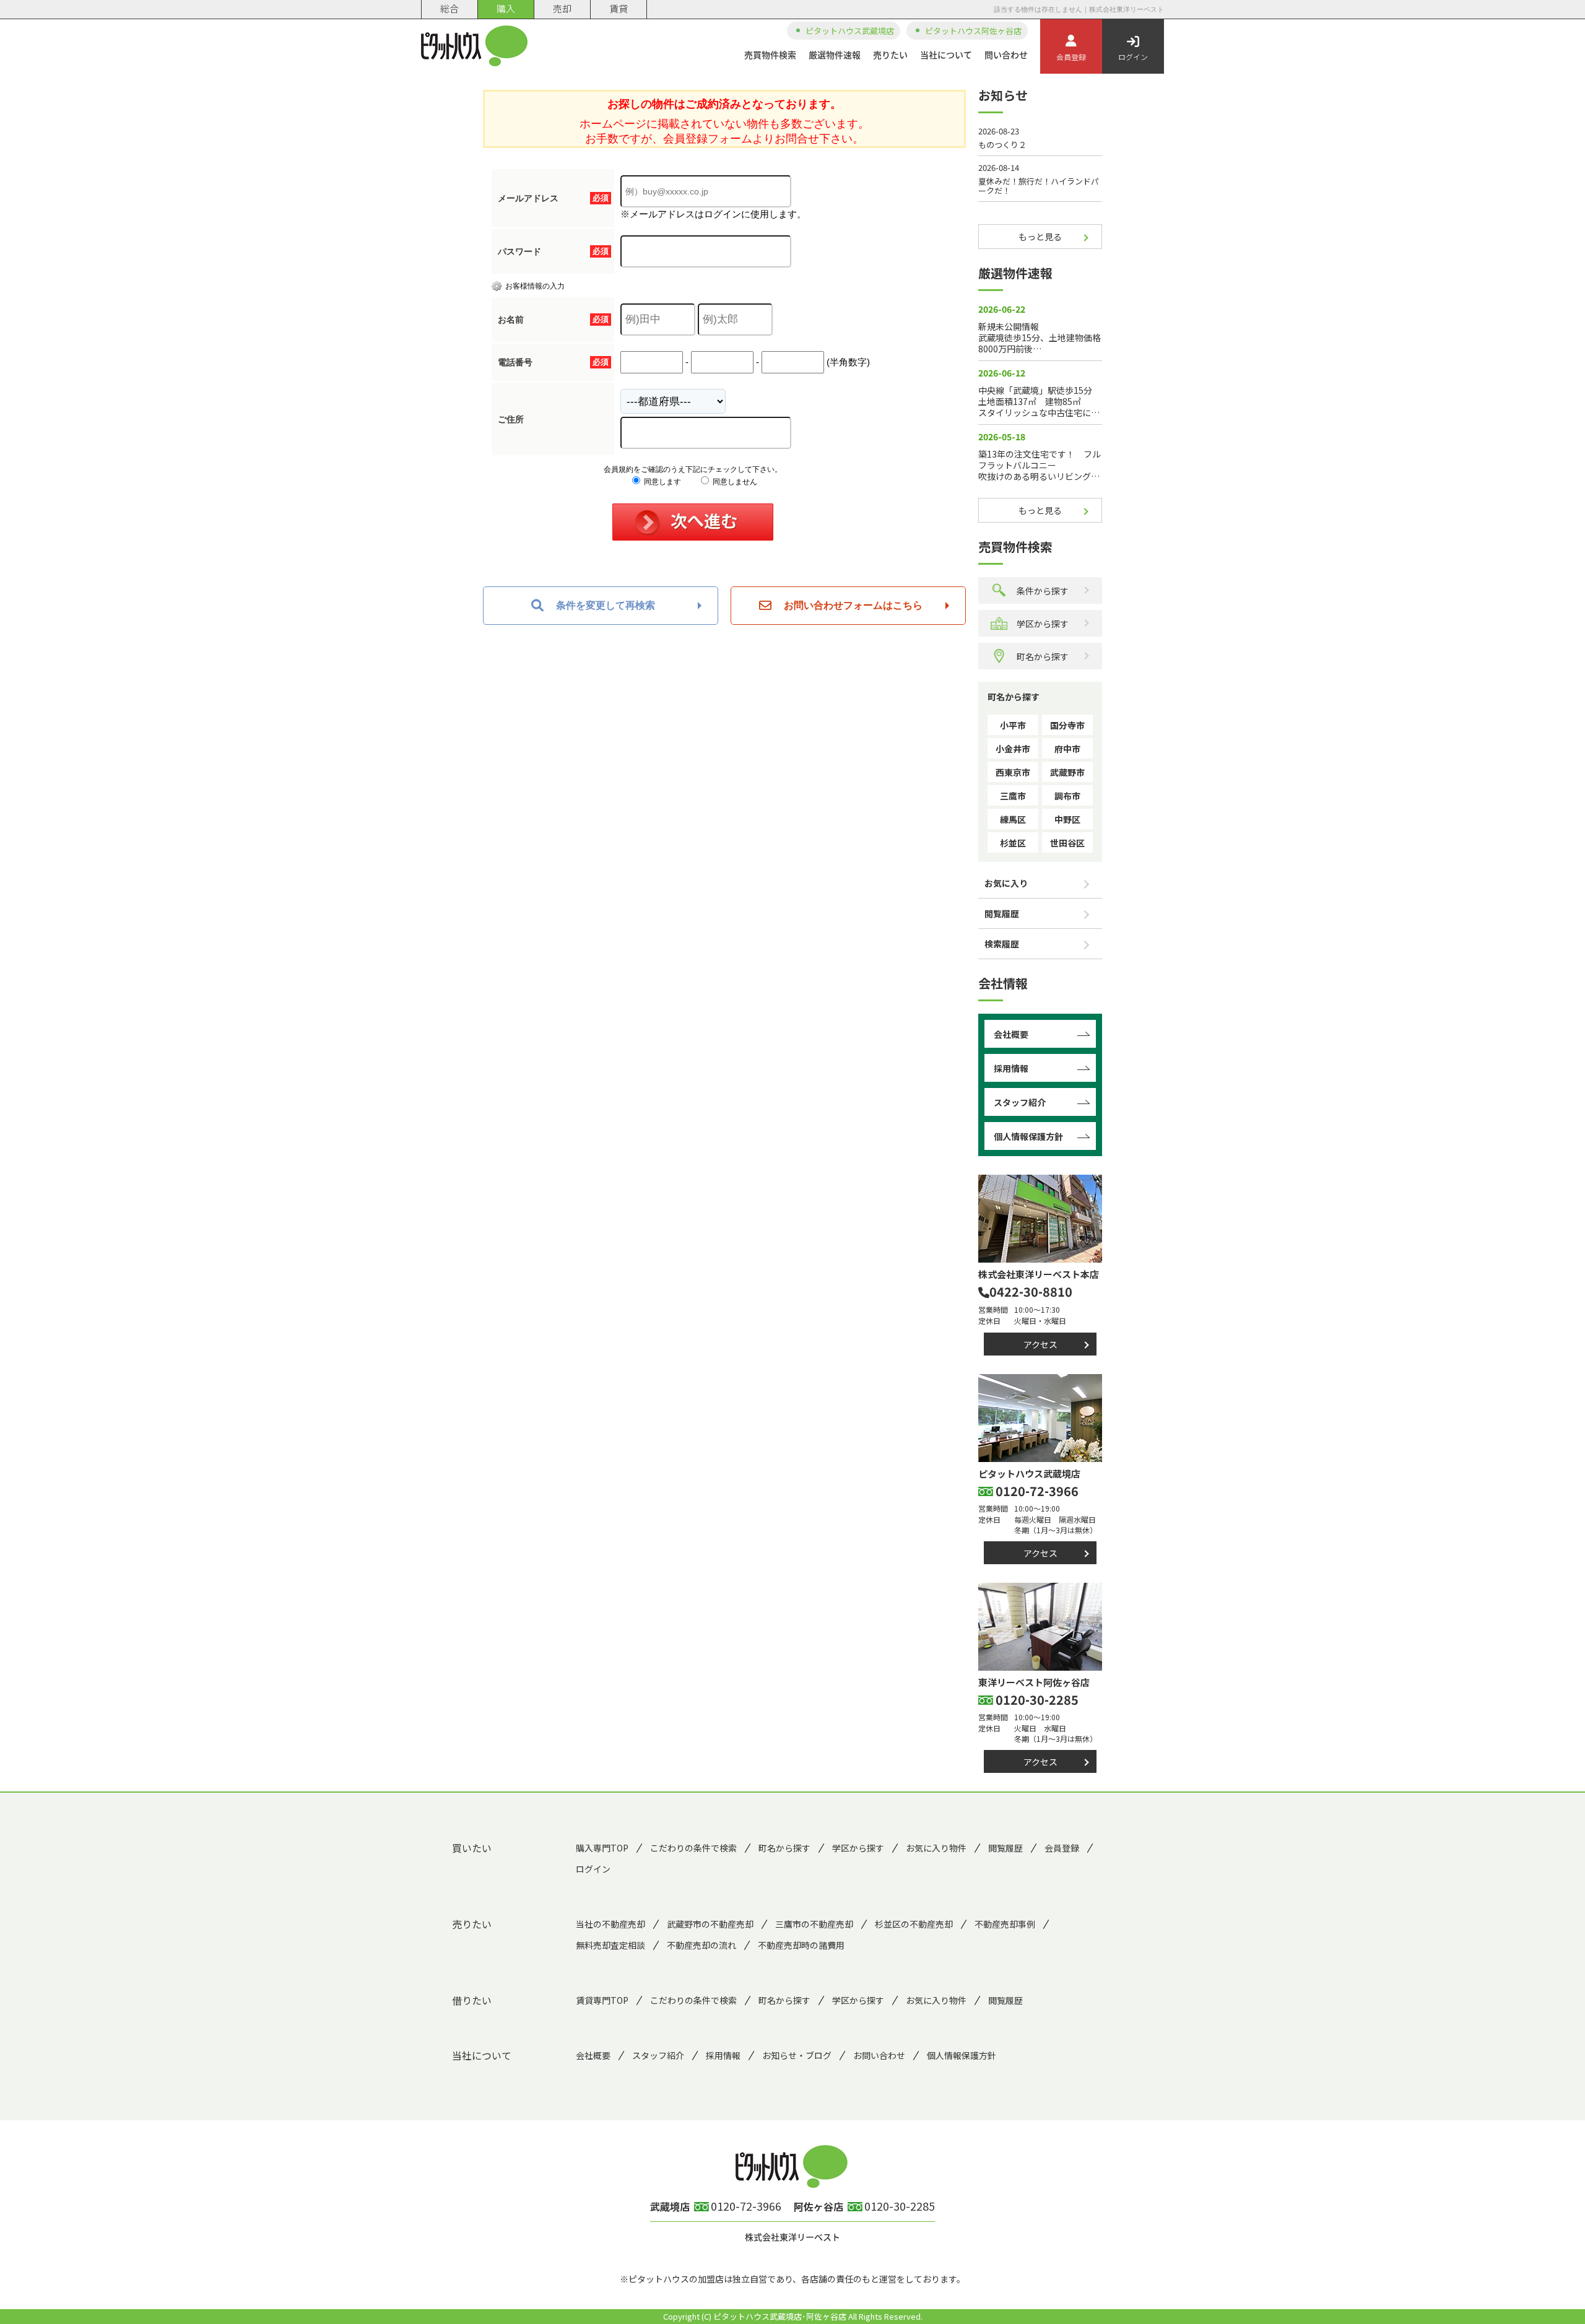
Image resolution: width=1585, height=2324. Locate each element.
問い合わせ (1006, 54)
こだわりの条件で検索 (693, 1848)
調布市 (1067, 796)
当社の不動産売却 (610, 1924)
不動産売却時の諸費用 (801, 1945)
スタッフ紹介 (1020, 1102)
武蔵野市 (1067, 772)
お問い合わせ (879, 2055)
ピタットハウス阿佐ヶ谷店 (973, 31)
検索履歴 (1002, 944)
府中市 (1067, 749)
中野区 (1067, 819)
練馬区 (1013, 819)
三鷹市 (1013, 796)
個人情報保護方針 (1028, 1136)
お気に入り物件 (936, 1848)
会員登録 (1071, 57)
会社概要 (1011, 1034)
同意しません (734, 482)
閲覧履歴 (1002, 913)
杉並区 (1013, 843)
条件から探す (1043, 591)
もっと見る (1040, 237)
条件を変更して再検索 (606, 605)
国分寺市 (1067, 725)
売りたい (890, 54)
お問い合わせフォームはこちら (853, 605)
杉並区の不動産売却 (914, 1924)
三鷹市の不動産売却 (814, 1924)
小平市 (1013, 725)
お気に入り (1006, 883)
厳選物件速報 (835, 54)
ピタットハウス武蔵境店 (850, 31)
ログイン (1133, 57)
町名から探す (1043, 656)
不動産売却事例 (1005, 1924)
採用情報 (1011, 1068)
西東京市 (1013, 772)
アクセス (1040, 1344)
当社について (946, 54)
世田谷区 (1067, 843)
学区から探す (1043, 624)
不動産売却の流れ (701, 1945)
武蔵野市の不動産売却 (710, 1924)
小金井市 (1013, 749)
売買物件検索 (770, 54)
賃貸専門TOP (602, 2000)
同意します (662, 482)
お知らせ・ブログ (797, 2055)
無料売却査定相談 (610, 1945)
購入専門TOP (602, 1848)
